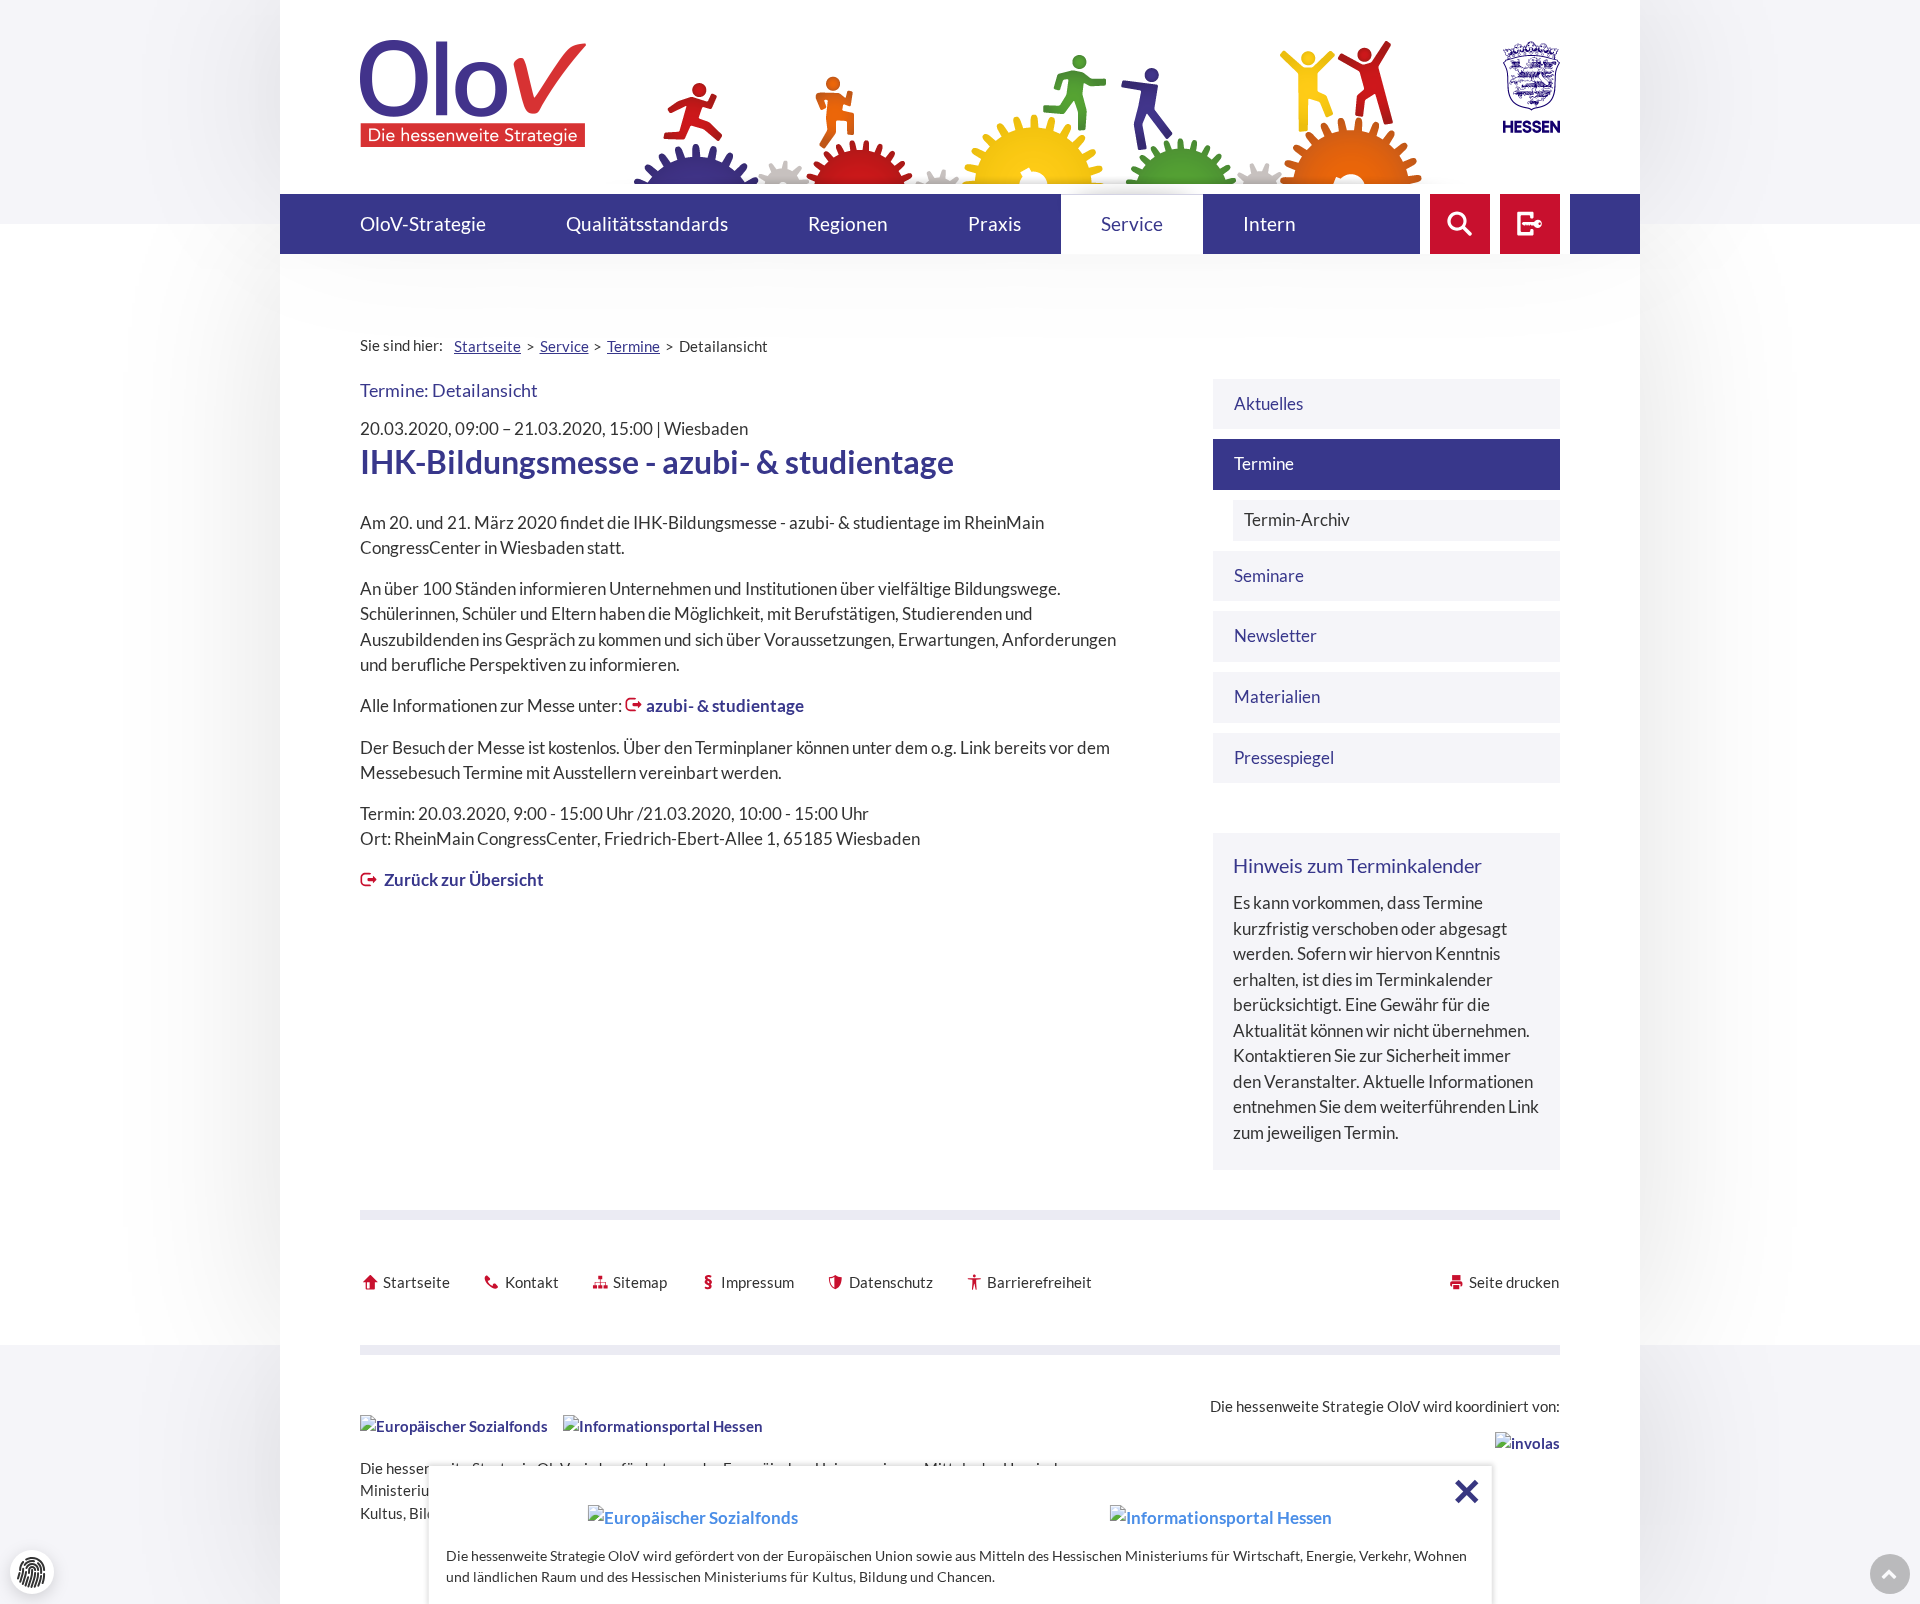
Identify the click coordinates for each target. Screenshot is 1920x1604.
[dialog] (960, 1535)
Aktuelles (1268, 403)
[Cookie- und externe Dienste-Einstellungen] (32, 1572)
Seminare (1269, 575)
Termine (1264, 463)
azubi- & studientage (725, 705)
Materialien (1277, 696)
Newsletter (1275, 635)
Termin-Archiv (1297, 519)
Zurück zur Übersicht (462, 879)
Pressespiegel (1284, 757)
